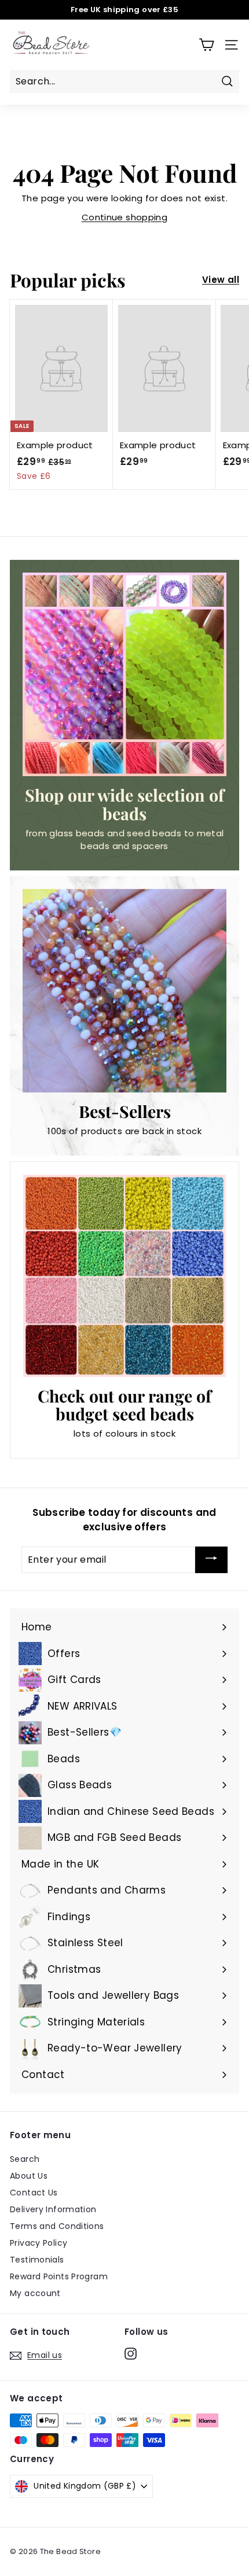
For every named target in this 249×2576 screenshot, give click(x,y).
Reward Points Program (59, 2276)
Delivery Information (53, 2209)
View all (221, 280)
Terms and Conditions (57, 2226)
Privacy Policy (39, 2243)
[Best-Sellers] (124, 991)
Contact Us (34, 2193)
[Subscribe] (211, 1560)
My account (35, 2293)
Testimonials (37, 2260)
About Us (29, 2176)
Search (25, 2159)
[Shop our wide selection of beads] (124, 674)
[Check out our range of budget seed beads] (124, 1276)
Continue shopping (124, 217)
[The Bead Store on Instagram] (131, 2353)
